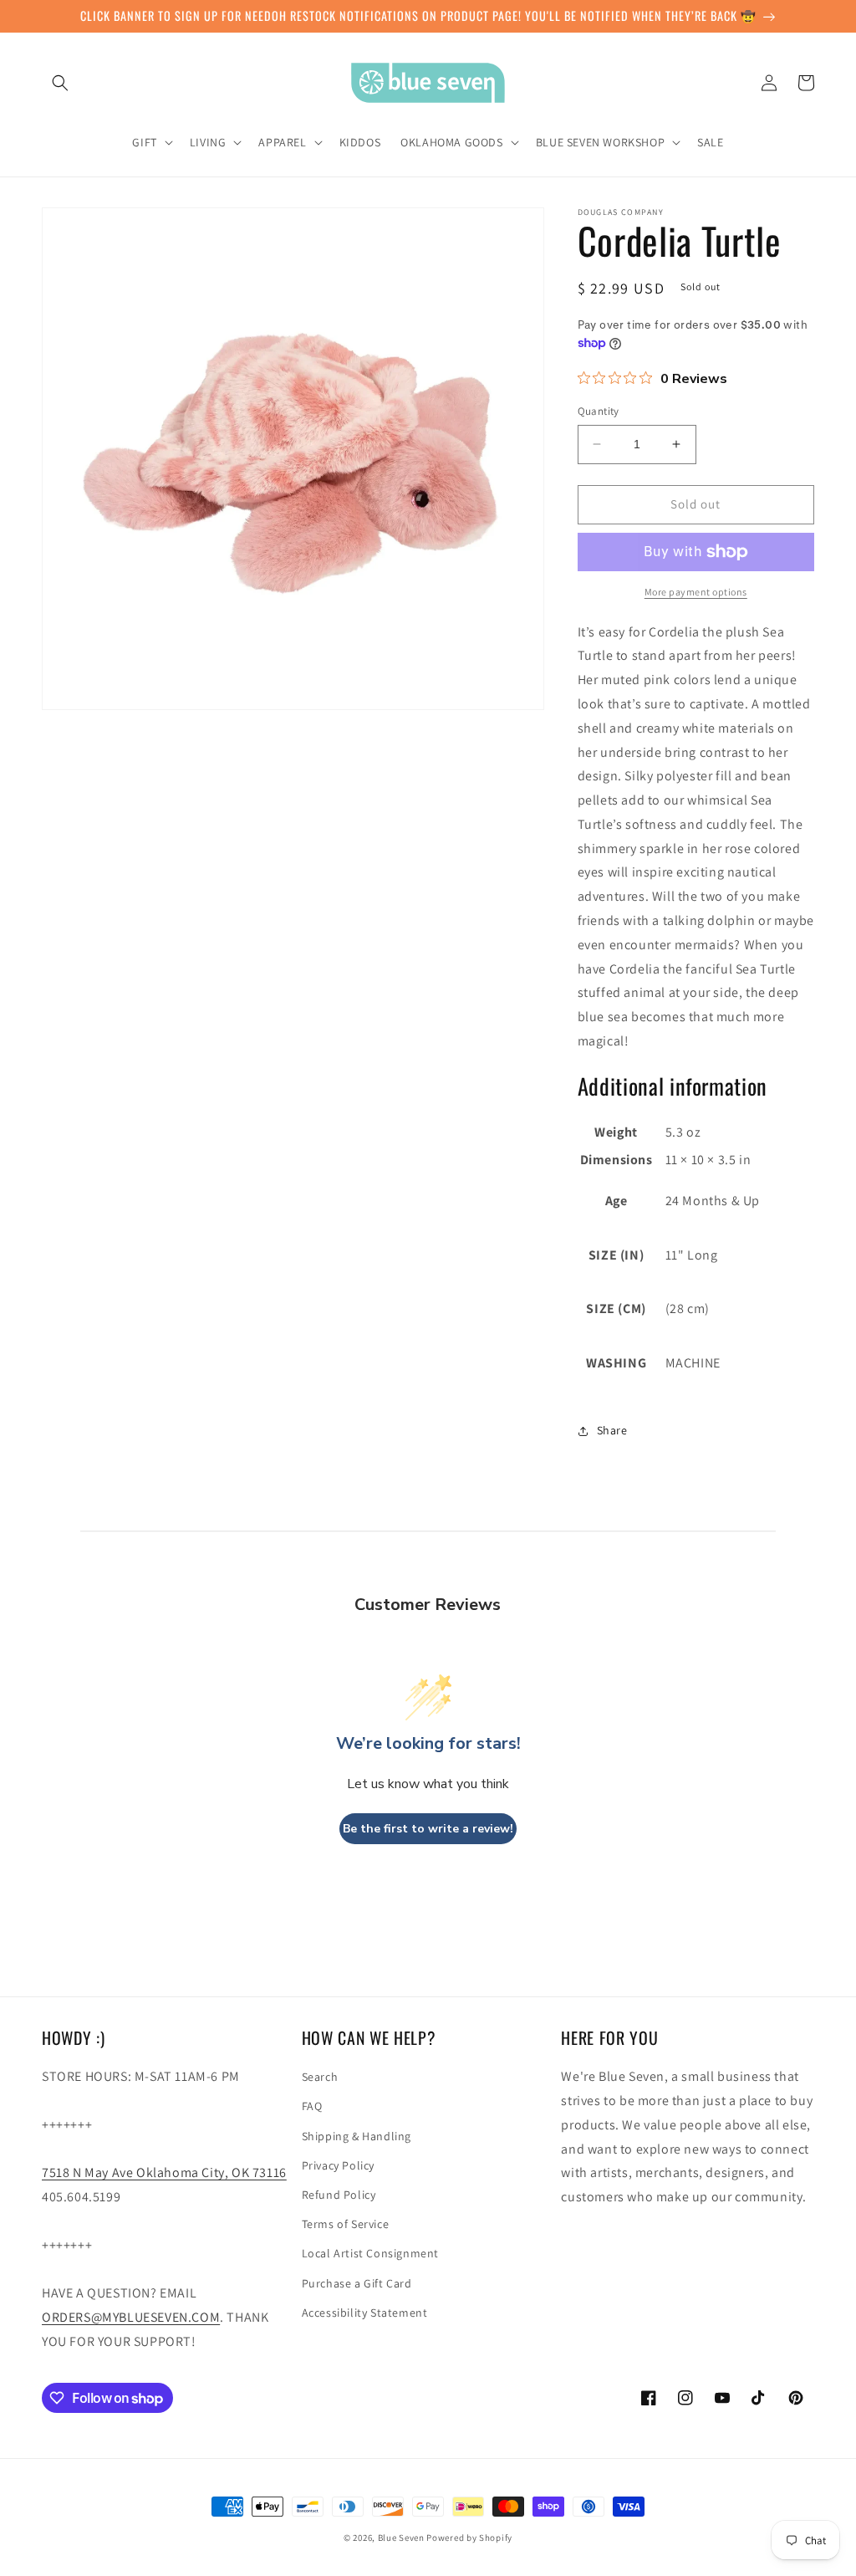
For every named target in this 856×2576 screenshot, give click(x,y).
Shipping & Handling (357, 2136)
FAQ (312, 2106)
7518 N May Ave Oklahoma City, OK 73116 (164, 2172)
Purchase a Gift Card (357, 2283)
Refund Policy (339, 2195)
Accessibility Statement (365, 2313)
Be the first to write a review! (428, 1829)
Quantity (599, 411)
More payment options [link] (696, 592)
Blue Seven (401, 2538)
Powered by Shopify (469, 2538)
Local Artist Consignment (370, 2253)
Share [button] (612, 1430)
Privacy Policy (338, 2165)
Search (320, 2077)
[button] (60, 83)
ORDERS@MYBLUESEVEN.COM (131, 2317)
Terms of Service (346, 2224)
